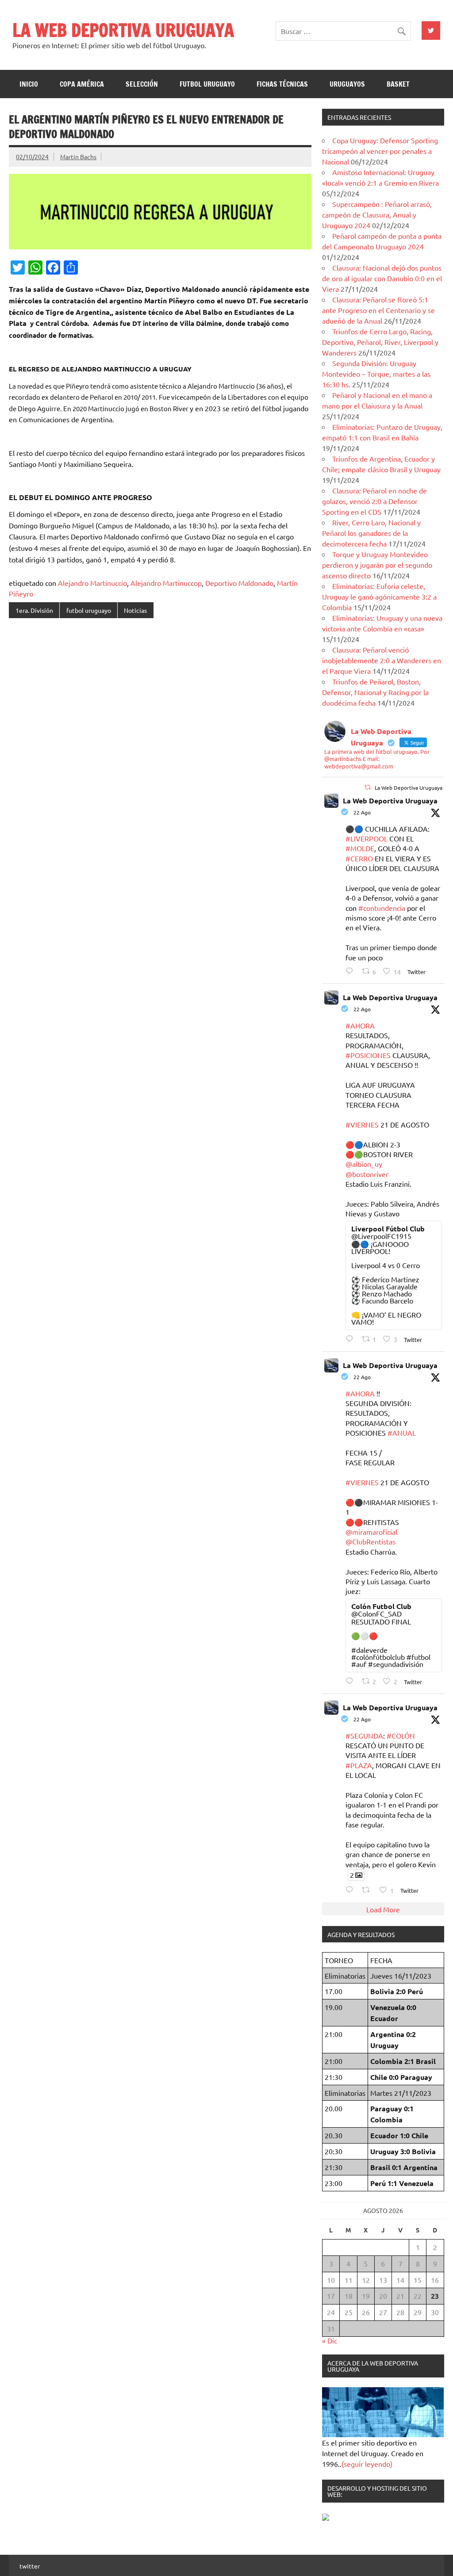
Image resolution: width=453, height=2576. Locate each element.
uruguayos (347, 84)
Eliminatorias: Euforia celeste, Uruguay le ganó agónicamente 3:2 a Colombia (379, 596)
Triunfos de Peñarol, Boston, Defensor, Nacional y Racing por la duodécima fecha (375, 692)
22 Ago (362, 812)
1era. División (34, 610)
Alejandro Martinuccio (92, 583)
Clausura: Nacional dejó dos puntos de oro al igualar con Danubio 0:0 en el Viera (382, 278)
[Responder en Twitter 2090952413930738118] (351, 971)
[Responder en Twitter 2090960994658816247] (351, 1890)
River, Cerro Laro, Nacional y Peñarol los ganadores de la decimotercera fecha (371, 533)
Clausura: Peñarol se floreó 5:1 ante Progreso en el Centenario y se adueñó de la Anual (378, 310)
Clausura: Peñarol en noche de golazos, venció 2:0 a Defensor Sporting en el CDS (374, 501)
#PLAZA (359, 1765)
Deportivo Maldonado (239, 583)
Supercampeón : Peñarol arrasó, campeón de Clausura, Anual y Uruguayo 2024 (377, 214)
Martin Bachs (78, 157)
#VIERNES (362, 1124)
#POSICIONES (368, 1055)
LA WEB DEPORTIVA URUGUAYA (123, 30)
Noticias (135, 610)
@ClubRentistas (370, 1541)
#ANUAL (402, 1433)
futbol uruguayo (207, 84)
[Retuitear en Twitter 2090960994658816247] (369, 1890)
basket (398, 84)
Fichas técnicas (282, 84)
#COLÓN (401, 1735)
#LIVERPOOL (367, 838)
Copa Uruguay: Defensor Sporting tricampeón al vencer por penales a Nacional (380, 151)
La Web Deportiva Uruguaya (390, 801)
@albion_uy (364, 1164)
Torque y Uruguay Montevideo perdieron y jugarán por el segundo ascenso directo (377, 565)
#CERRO (359, 858)
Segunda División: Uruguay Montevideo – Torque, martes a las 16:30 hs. (376, 374)
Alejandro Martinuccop (166, 583)
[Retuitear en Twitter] (368, 787)
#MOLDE (360, 848)
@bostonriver (367, 1174)
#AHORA (360, 1025)
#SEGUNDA (364, 1735)
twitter (30, 2566)
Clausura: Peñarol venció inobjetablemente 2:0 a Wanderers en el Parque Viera (382, 660)
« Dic (330, 2340)
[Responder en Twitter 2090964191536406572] (351, 1681)
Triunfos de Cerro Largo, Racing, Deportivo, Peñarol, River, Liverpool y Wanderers (380, 342)
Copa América (82, 84)
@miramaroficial (371, 1532)
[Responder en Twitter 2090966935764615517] (351, 1339)
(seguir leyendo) (367, 2464)
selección (142, 84)
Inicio (29, 84)
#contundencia (382, 908)
